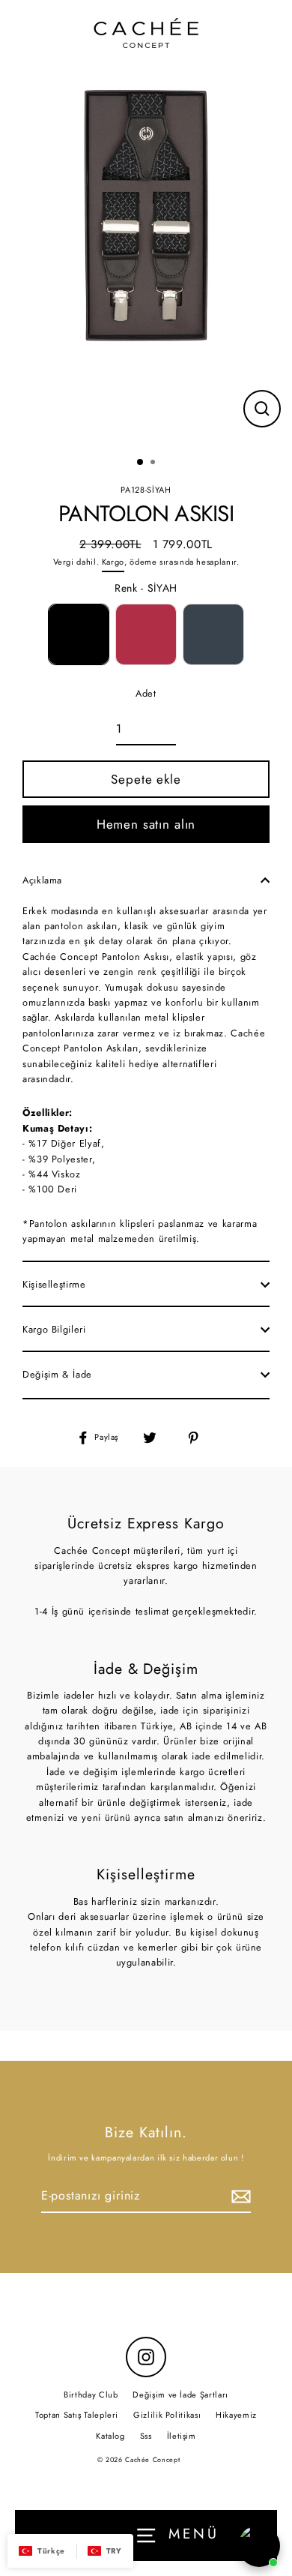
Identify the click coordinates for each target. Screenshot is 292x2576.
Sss (146, 2436)
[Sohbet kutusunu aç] (259, 2546)
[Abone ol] (239, 2197)
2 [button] (154, 463)
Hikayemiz (236, 2415)
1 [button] (141, 463)
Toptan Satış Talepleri (77, 2415)
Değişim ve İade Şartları (180, 2395)
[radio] (79, 634)
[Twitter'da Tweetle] (158, 1438)
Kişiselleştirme (54, 1284)
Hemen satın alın (146, 824)
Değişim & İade (57, 1374)
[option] (146, 213)
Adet (146, 693)
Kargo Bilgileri (54, 1329)
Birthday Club (91, 2395)
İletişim (182, 2436)
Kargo (113, 562)
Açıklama (42, 880)
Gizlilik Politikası (167, 2415)
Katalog (110, 2436)
